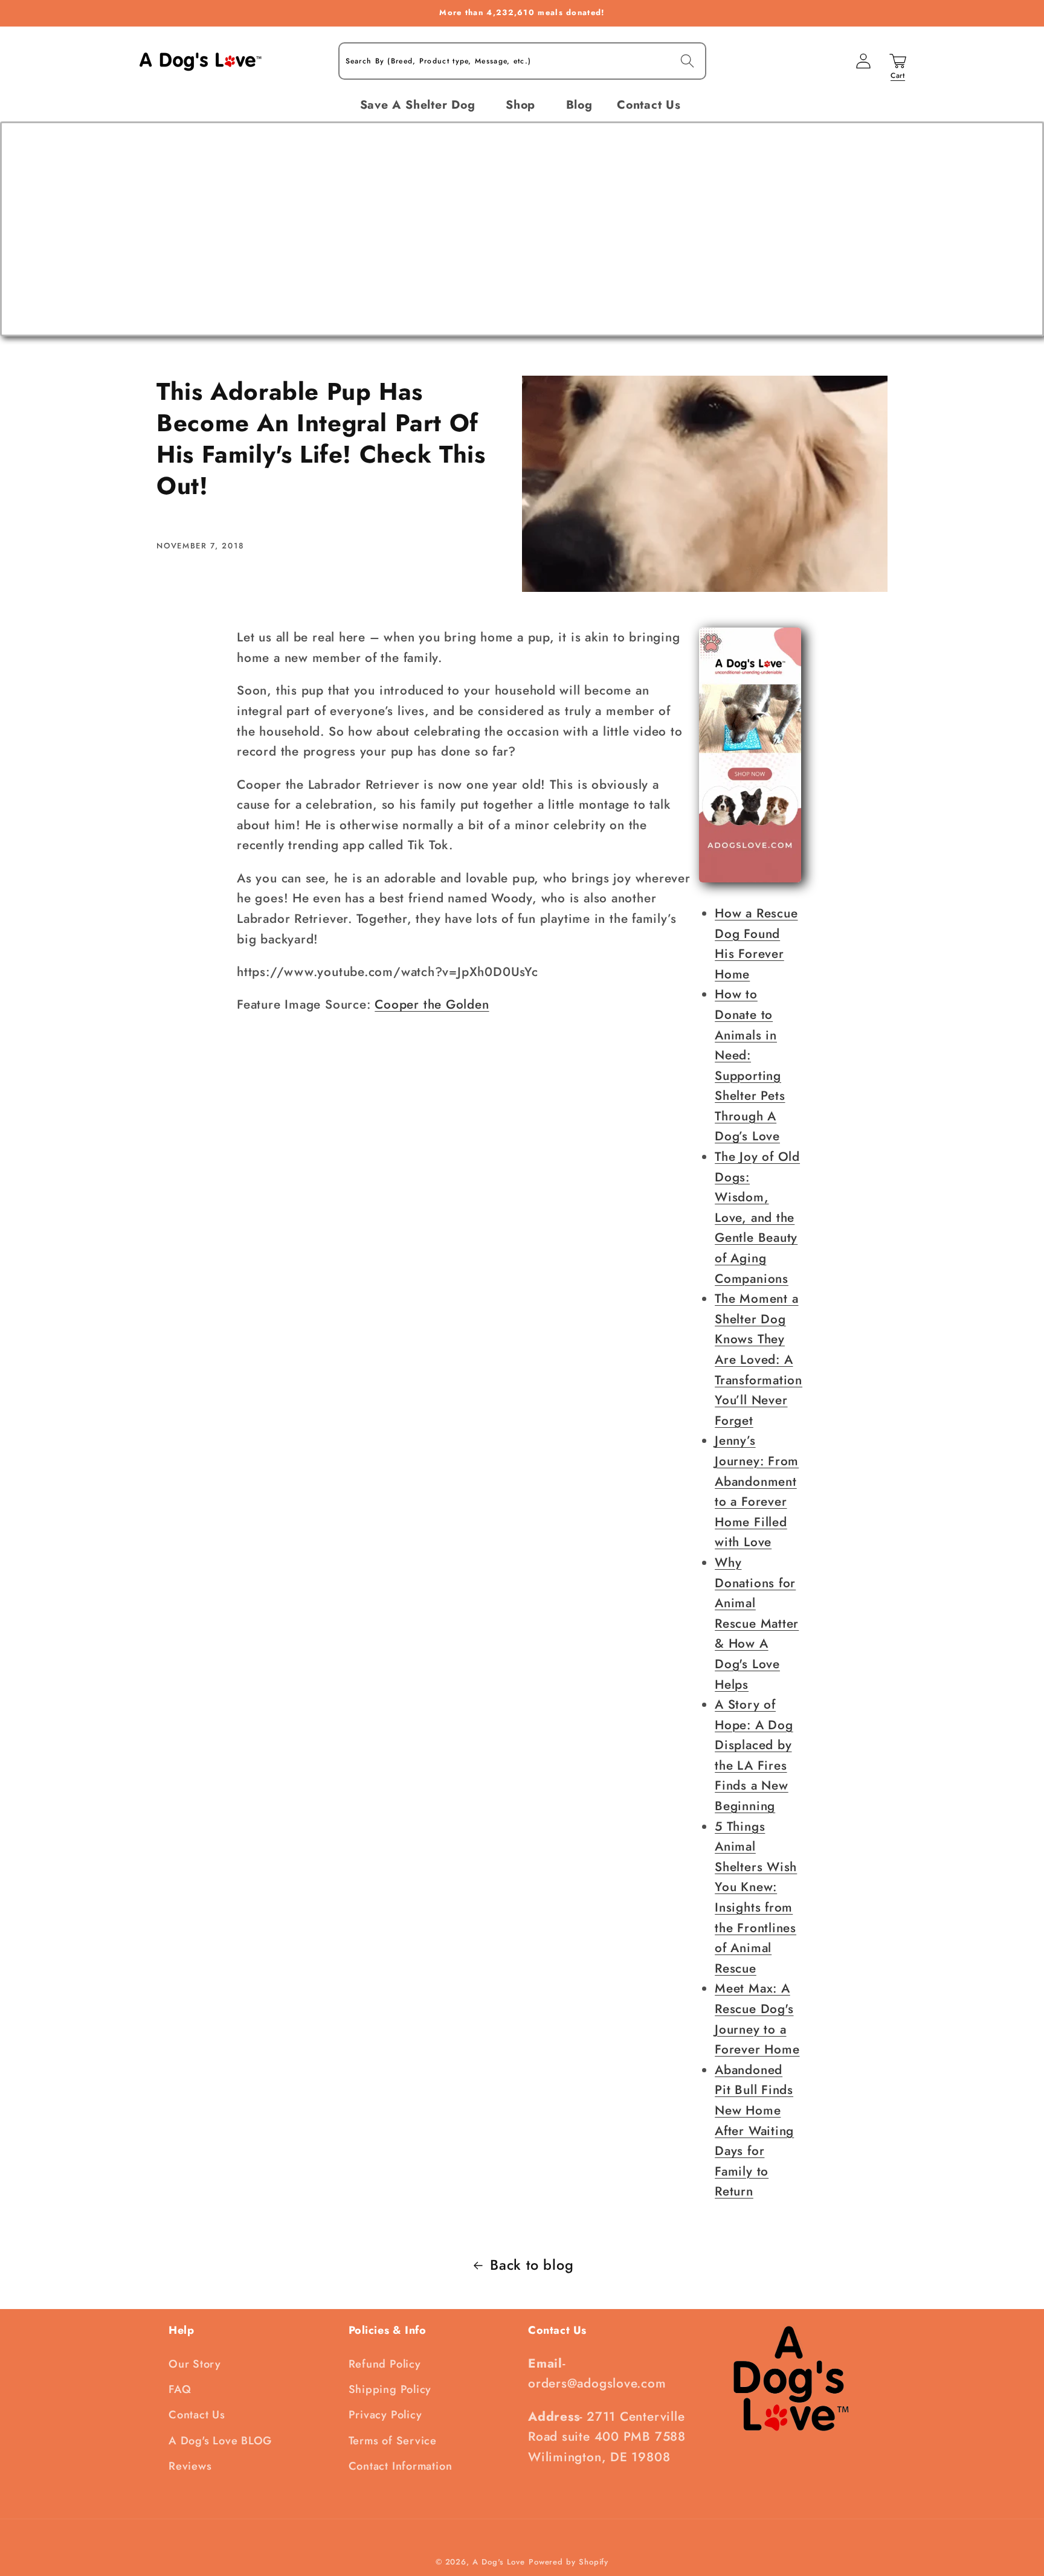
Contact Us (197, 2415)
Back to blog (532, 2265)
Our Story (195, 2364)
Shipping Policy (390, 2389)
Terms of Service (393, 2441)
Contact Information (401, 2466)
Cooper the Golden (432, 1004)
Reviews (190, 2466)
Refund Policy (385, 2364)
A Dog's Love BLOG (220, 2441)
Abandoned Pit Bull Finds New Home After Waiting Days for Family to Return (754, 2131)
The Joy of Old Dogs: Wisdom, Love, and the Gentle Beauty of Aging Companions (757, 1218)
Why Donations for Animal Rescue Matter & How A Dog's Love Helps (757, 1624)
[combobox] (522, 61)
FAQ (180, 2389)
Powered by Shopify (569, 2562)
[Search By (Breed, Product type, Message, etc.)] (687, 61)
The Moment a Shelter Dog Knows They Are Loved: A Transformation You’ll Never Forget (759, 1360)
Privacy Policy (385, 2415)
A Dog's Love (499, 2562)
